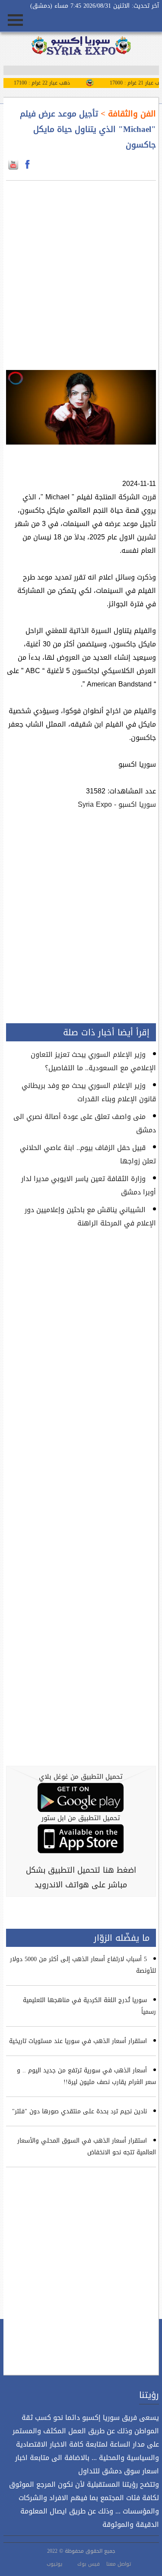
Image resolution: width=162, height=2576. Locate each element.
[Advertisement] (81, 270)
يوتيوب (54, 2564)
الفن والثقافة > (127, 114)
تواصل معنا (119, 2564)
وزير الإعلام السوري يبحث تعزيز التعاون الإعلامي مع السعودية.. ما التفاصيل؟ (93, 1061)
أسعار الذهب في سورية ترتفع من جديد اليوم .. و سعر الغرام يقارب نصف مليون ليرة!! (86, 2076)
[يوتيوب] (13, 165)
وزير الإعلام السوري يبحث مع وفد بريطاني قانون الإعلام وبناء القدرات (89, 1092)
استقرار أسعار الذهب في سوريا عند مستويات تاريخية (78, 2041)
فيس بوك (89, 2564)
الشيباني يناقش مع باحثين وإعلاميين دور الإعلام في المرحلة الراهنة (90, 1216)
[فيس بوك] (27, 165)
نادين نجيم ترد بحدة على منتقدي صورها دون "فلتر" (79, 2111)
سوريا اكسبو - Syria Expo (117, 804)
